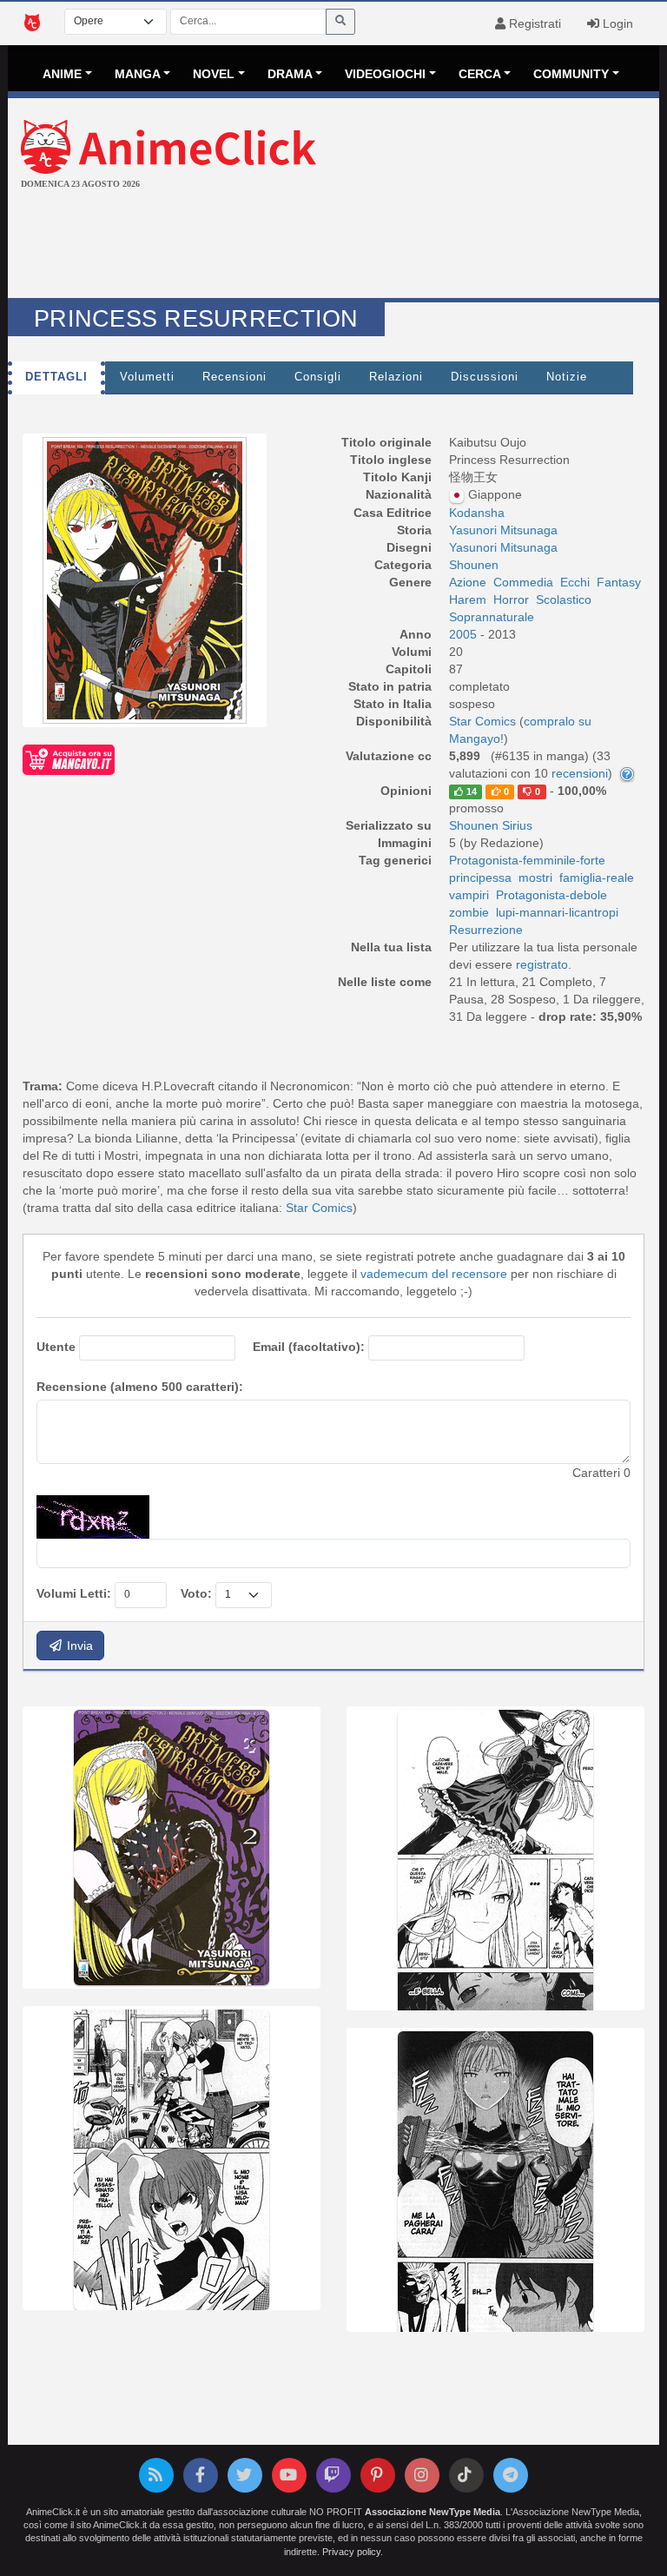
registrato (542, 964)
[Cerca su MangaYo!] (69, 759)
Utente (56, 1347)
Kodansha (477, 513)
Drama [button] (290, 74)
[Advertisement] (333, 246)
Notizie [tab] (567, 377)
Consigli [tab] (318, 377)
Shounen (474, 565)
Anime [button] (62, 74)
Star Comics (319, 1208)
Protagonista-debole (551, 895)
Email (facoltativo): (309, 1347)
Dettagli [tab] (56, 377)
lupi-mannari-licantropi (557, 912)
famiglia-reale (597, 877)
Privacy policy (351, 2552)
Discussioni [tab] (485, 377)
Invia (78, 1646)
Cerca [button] (480, 74)
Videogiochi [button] (385, 74)
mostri (535, 877)
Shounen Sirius (491, 825)
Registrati (533, 23)
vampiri (469, 895)
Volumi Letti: (74, 1593)
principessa (480, 877)
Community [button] (571, 74)
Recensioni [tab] (234, 377)
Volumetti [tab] (147, 377)
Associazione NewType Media (433, 2512)
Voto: (196, 1593)
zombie (469, 912)
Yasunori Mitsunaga (503, 530)
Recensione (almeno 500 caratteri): (140, 1387)
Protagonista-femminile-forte (527, 860)
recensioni (580, 773)
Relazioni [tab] (396, 377)
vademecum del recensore (434, 1274)
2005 (465, 634)
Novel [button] (214, 74)
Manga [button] (138, 74)
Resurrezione (486, 930)
